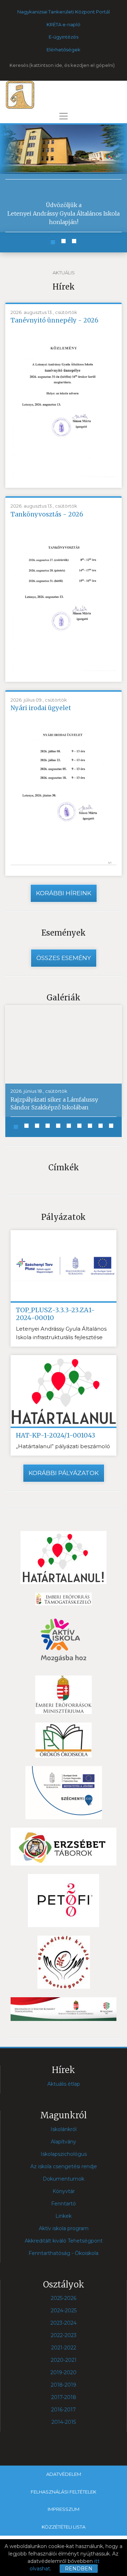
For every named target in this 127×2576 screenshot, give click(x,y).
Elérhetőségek (64, 50)
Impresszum (64, 2509)
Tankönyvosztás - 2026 (47, 514)
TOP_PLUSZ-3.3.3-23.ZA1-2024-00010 (55, 1314)
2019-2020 (64, 2372)
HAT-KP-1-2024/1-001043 (56, 1435)
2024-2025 (64, 2311)
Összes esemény (64, 958)
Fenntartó (64, 2204)
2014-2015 (64, 2422)
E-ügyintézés (64, 37)
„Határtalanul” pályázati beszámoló (63, 1446)
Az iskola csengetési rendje (64, 2166)
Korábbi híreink (64, 893)
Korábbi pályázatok (64, 1473)
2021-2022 (64, 2348)
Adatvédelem (64, 2474)
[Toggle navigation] (64, 116)
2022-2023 (64, 2335)
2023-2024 (64, 2323)
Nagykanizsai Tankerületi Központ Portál (64, 12)
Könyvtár (64, 2191)
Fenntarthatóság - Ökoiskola (64, 2253)
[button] (53, 242)
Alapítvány (64, 2142)
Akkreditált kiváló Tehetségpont (64, 2241)
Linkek (64, 2216)
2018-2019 (64, 2385)
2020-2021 (64, 2360)
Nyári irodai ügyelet (41, 708)
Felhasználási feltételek (64, 2492)
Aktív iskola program (64, 2228)
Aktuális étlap (64, 2084)
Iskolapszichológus (64, 2154)
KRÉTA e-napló (64, 24)
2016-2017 (64, 2410)
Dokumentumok (64, 2179)
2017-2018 (64, 2397)
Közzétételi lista (64, 2527)
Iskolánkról (64, 2129)
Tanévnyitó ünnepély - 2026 (55, 320)
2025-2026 (64, 2298)
